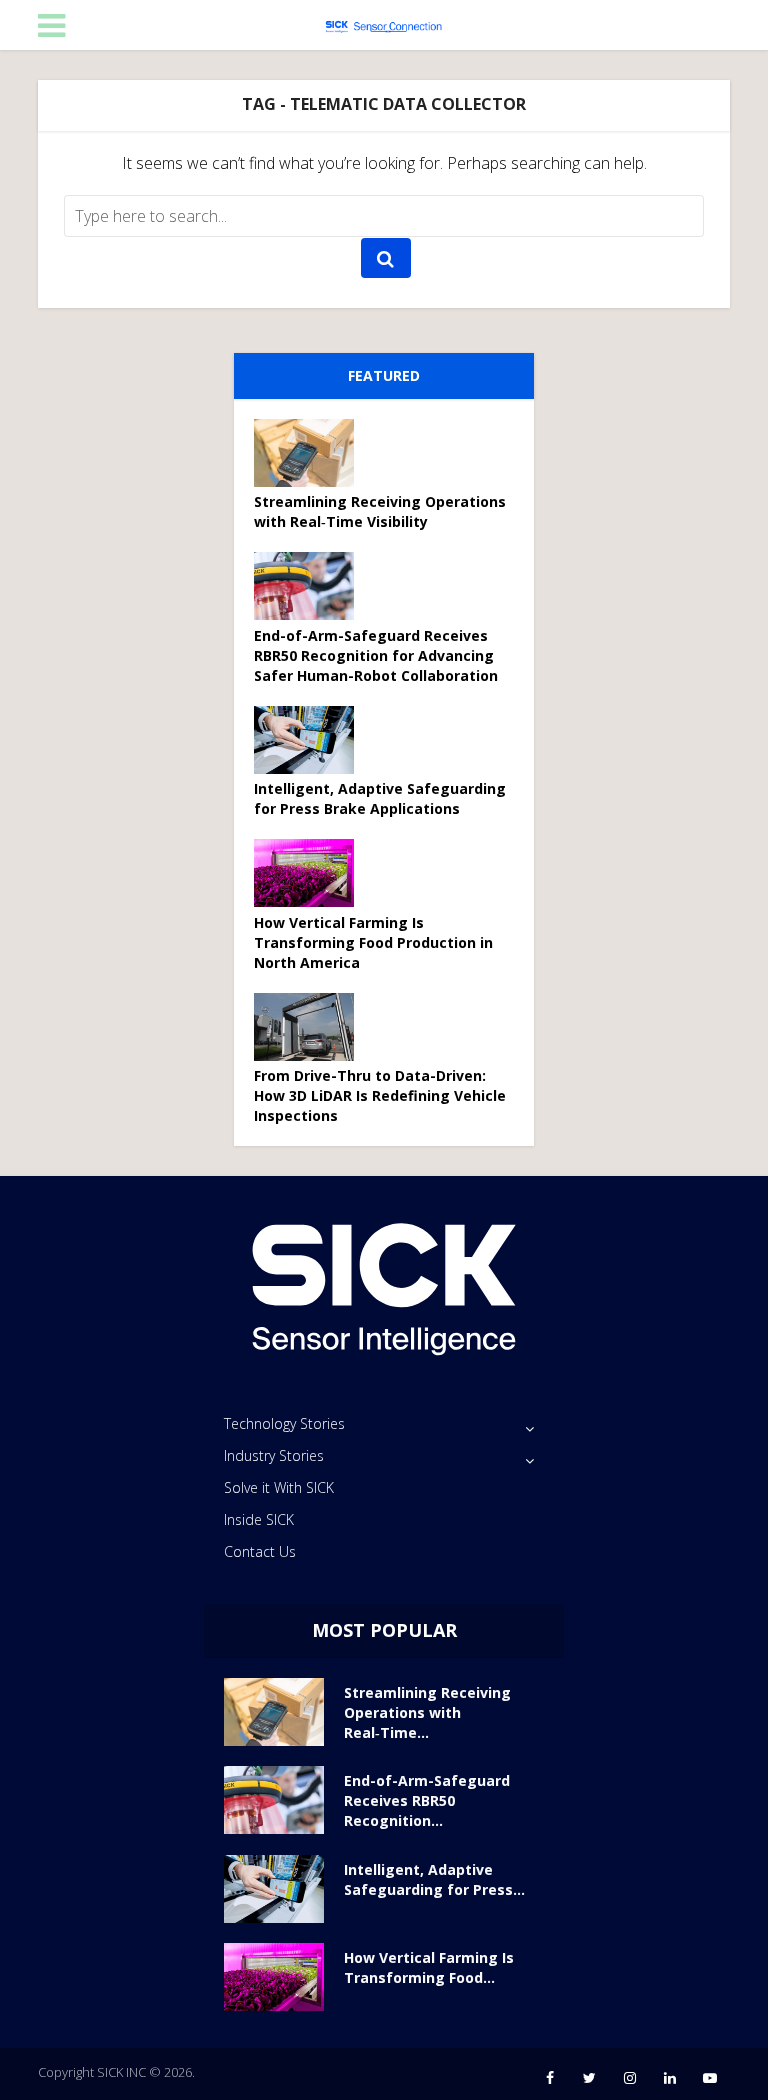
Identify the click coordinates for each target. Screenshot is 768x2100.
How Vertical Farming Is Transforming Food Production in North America (373, 942)
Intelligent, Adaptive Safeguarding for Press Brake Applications (380, 798)
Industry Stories (274, 1455)
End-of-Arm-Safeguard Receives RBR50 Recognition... (427, 1800)
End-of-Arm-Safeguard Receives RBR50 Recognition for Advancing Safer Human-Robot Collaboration (376, 655)
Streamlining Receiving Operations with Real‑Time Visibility (380, 511)
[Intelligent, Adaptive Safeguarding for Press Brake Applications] (311, 740)
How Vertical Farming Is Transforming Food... (429, 1967)
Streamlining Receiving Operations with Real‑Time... (427, 1712)
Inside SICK (259, 1519)
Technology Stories (284, 1423)
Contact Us (260, 1551)
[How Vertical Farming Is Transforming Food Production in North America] (311, 873)
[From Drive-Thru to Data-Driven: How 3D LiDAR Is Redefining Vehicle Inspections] (311, 1027)
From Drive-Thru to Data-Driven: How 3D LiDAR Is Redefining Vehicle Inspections (380, 1095)
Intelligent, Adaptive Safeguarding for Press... (434, 1879)
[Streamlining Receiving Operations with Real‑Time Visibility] (311, 453)
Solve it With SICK (279, 1487)
